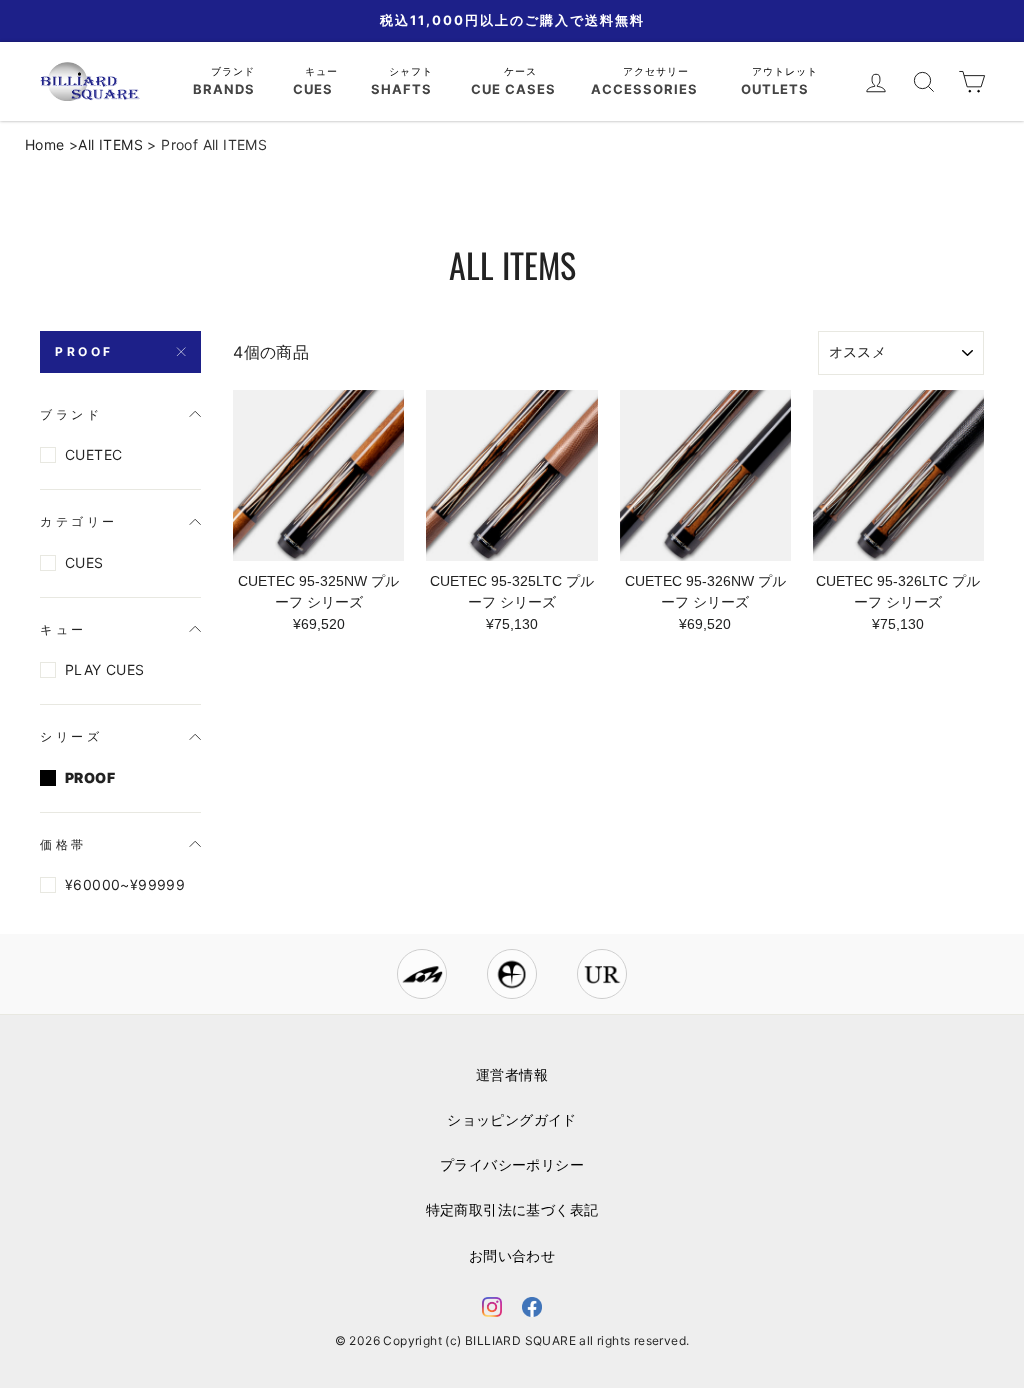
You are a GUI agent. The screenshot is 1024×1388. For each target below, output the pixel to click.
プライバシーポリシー (512, 1165)
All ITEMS (110, 144)
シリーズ (71, 736)
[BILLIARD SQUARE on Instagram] (492, 1310)
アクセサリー (658, 71)
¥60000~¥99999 (125, 884)
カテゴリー (79, 521)
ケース (522, 71)
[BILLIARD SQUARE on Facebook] (532, 1310)
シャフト (413, 71)
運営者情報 (512, 1075)
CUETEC (93, 454)
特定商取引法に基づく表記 (512, 1210)
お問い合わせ (512, 1256)
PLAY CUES (105, 669)
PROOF (84, 351)
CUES (84, 562)
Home (45, 144)
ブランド (235, 71)
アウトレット (787, 71)
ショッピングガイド (512, 1120)
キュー (323, 71)
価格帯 (63, 844)
